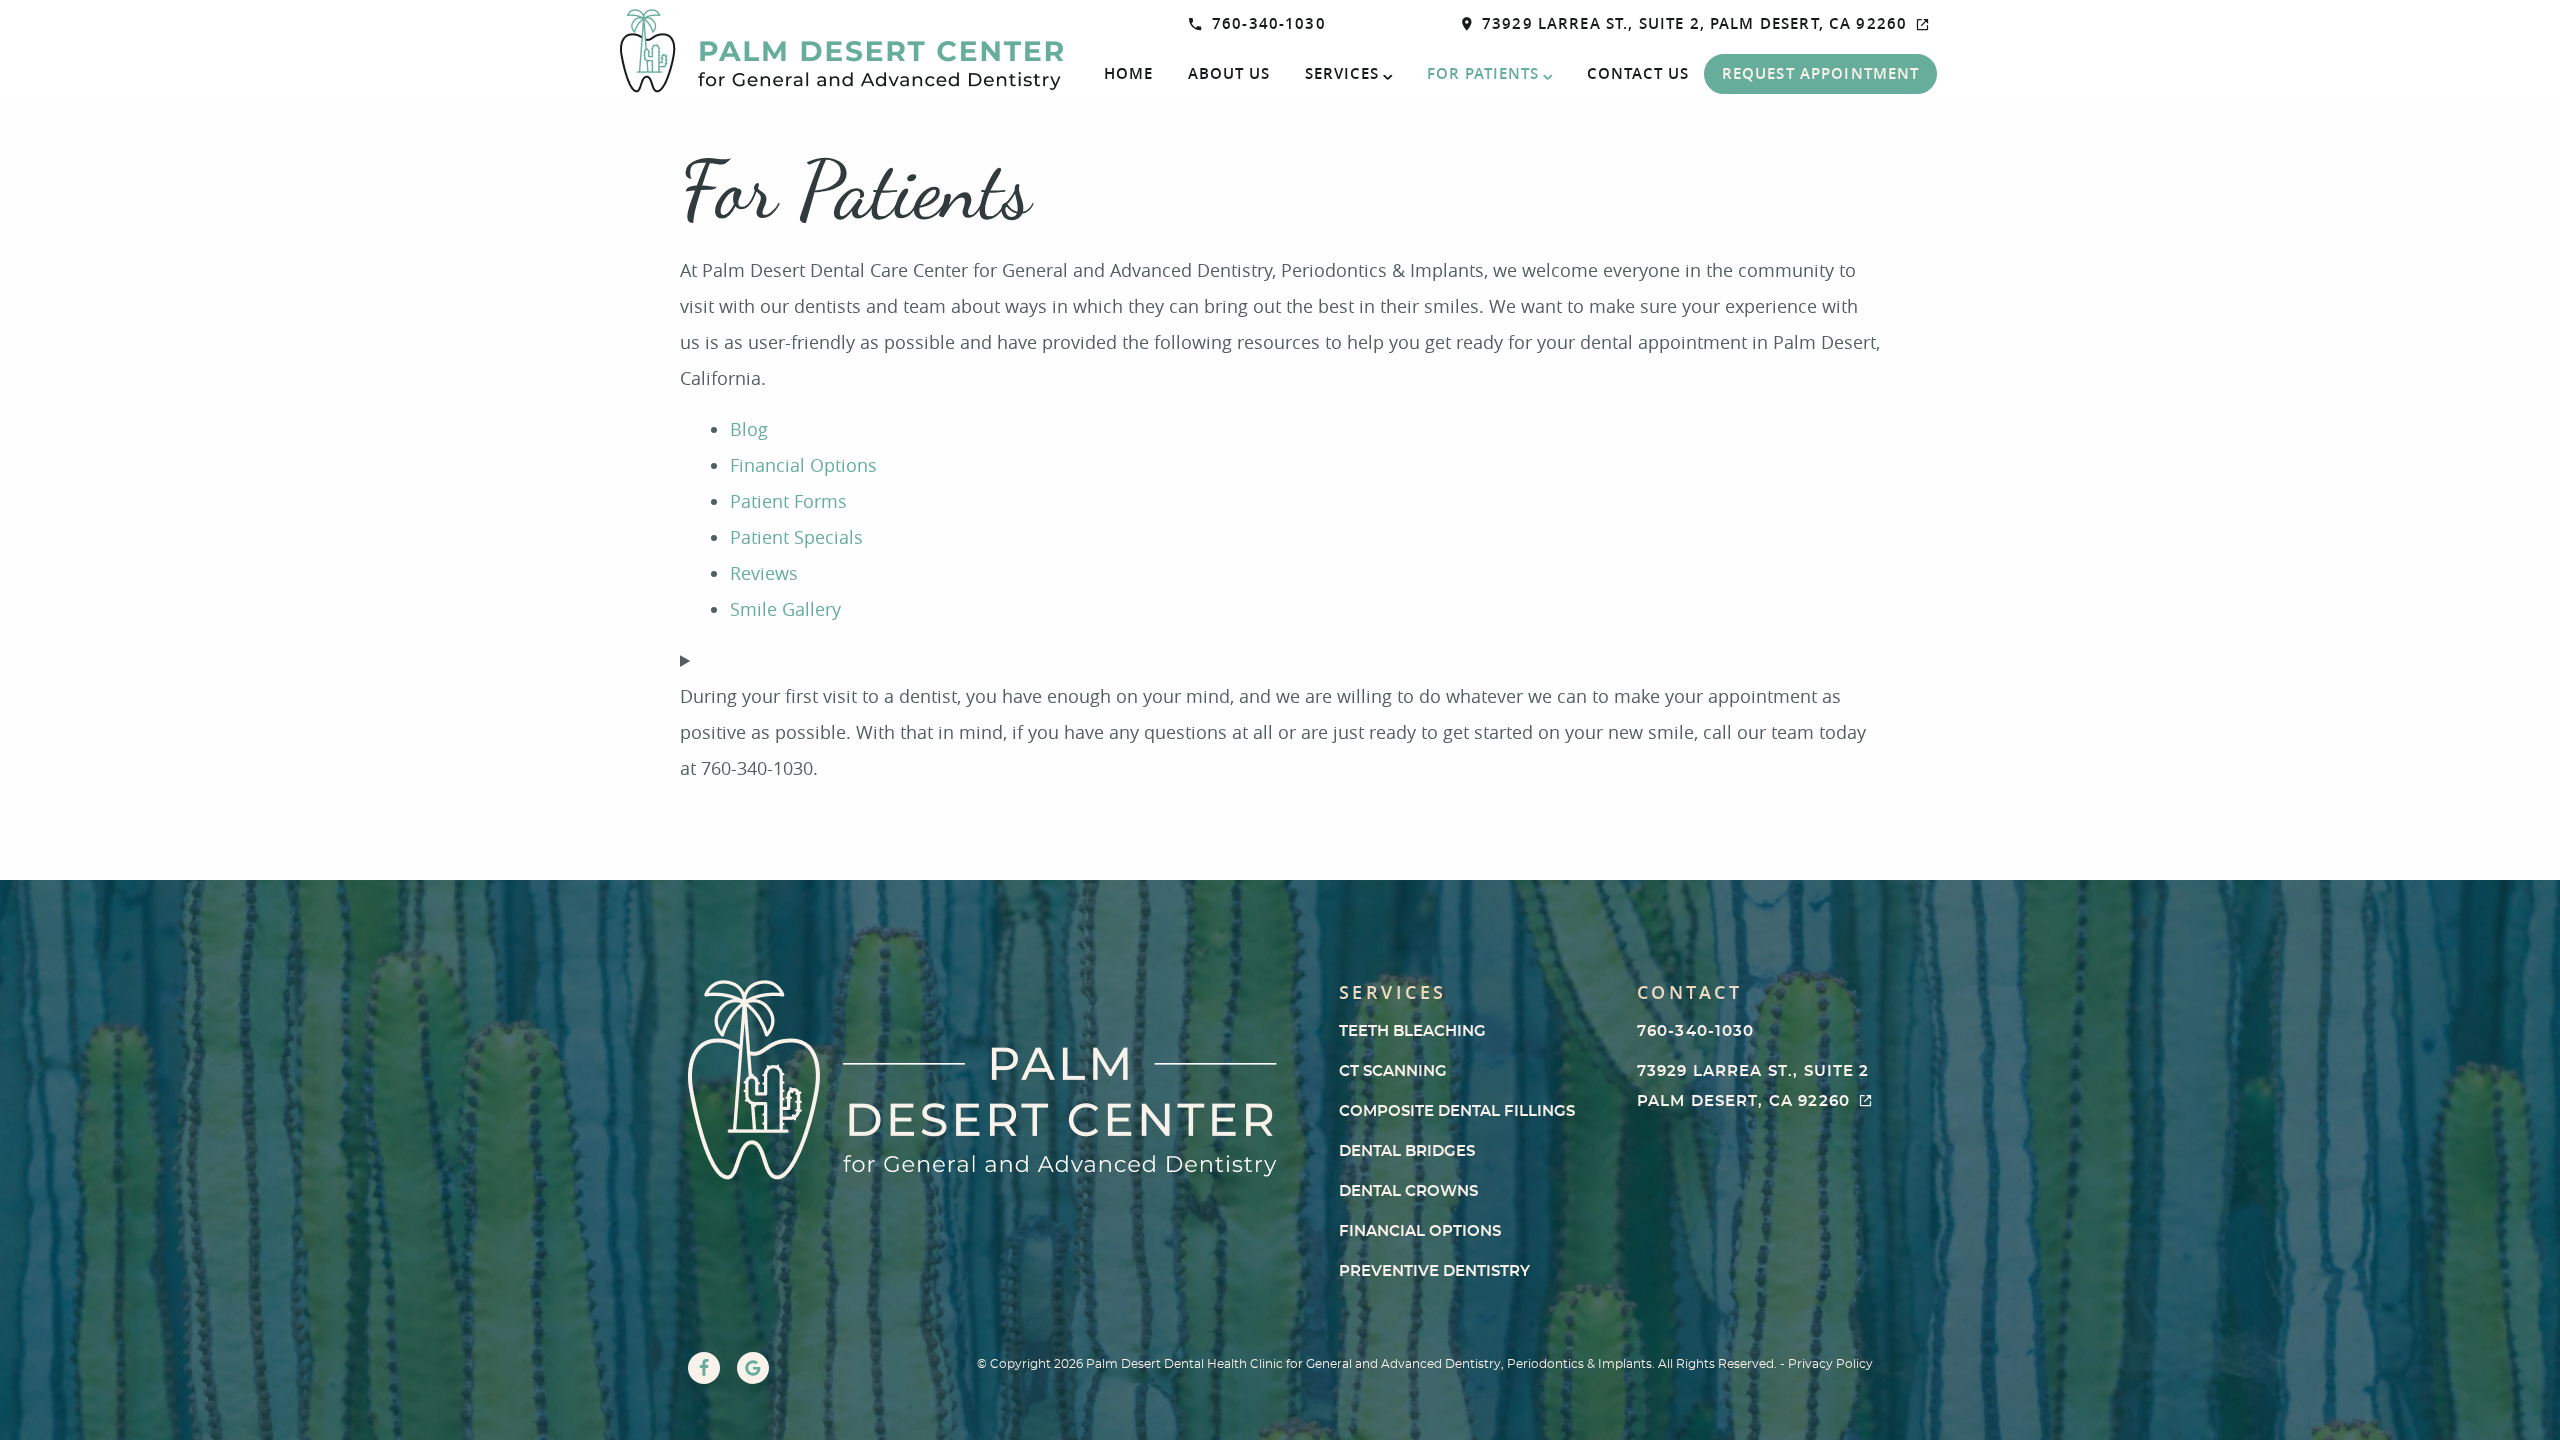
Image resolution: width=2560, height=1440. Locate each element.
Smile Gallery (785, 609)
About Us (1229, 73)
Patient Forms (788, 501)
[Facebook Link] (704, 1368)
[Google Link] (753, 1368)
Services (1342, 73)
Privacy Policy (1830, 1364)
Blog (749, 429)
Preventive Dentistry (1434, 1271)
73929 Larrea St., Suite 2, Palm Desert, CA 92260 (1694, 23)
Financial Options (803, 465)
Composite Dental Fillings (1457, 1111)
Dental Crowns (1408, 1191)
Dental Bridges (1407, 1151)
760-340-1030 (1269, 23)
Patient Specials (796, 537)
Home (1128, 73)
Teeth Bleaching (1412, 1031)
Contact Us (1638, 73)
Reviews (764, 573)
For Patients (1483, 73)
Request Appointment (1821, 73)
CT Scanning (1393, 1071)
